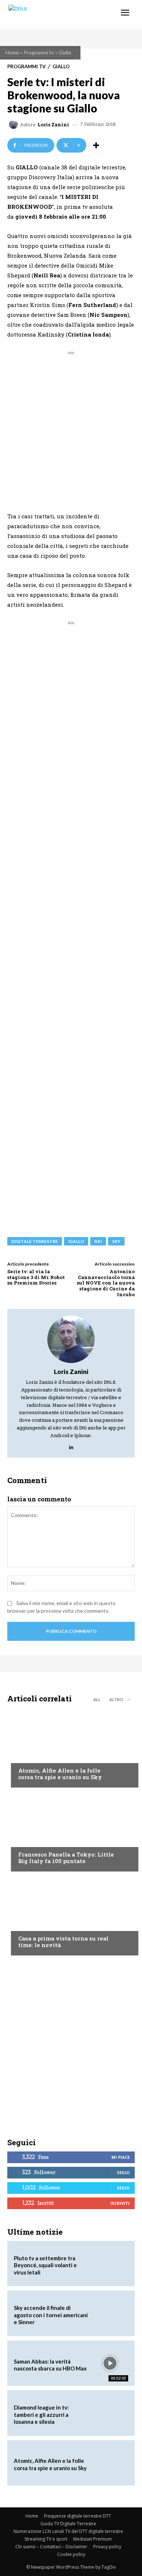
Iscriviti (120, 2203)
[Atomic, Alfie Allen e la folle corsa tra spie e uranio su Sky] (71, 1747)
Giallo (65, 52)
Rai (98, 1241)
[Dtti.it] (50, 15)
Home (12, 52)
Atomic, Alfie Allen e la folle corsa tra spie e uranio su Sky (60, 1774)
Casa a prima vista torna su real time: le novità (63, 1942)
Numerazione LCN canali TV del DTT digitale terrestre (68, 2531)
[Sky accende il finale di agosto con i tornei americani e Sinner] (110, 2313)
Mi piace (121, 2157)
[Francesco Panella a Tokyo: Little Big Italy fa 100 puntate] (71, 1831)
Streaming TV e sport (46, 2539)
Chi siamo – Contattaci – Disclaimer (51, 2547)
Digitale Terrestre (35, 1241)
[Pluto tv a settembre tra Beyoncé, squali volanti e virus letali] (110, 2264)
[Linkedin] (71, 1446)
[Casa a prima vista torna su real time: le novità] (71, 1915)
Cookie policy (71, 2554)
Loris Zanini (53, 125)
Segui (123, 2172)
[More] (96, 145)
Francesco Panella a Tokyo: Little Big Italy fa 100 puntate (66, 1858)
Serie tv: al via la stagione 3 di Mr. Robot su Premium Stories (36, 1277)
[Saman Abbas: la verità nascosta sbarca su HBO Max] (110, 2363)
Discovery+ (33, 1840)
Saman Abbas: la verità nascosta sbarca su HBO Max (50, 2365)
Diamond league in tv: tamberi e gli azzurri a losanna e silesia (41, 2414)
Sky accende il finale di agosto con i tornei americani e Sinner (51, 2315)
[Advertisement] (71, 428)
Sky (116, 1241)
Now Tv (28, 1757)
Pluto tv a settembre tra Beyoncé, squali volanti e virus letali (45, 2265)
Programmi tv (39, 52)
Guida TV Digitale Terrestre (68, 2524)
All (97, 1699)
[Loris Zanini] (15, 124)
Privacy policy (107, 2547)
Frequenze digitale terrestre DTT (78, 2516)
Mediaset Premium (92, 2539)
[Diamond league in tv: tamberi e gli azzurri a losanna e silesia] (110, 2413)
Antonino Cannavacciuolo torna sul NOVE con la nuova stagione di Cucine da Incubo (106, 1283)
